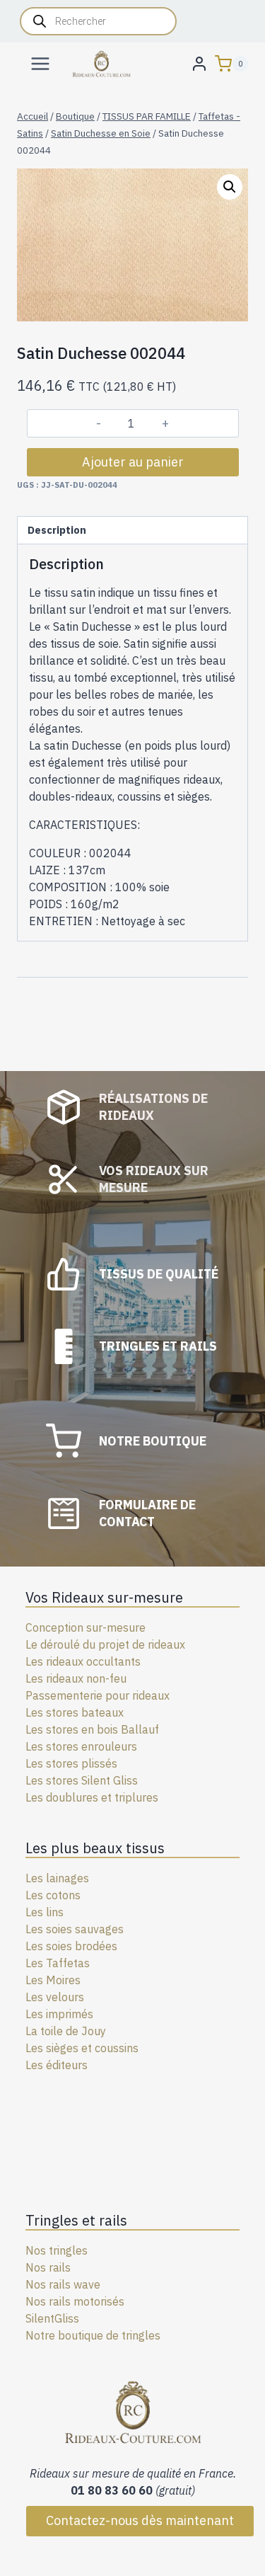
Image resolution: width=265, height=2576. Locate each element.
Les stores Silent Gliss (82, 1780)
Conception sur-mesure (86, 1627)
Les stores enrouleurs (81, 1746)
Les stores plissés (71, 1763)
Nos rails (48, 2267)
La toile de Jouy (66, 2031)
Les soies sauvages (75, 1929)
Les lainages (57, 1878)
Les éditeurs (57, 2065)
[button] (230, 187)
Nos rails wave (63, 2284)
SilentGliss (52, 2318)
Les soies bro (59, 1946)
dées (105, 1946)
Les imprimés (59, 2014)
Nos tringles (57, 2250)
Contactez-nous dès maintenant (140, 2520)
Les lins (45, 1912)
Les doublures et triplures (92, 1797)
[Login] (199, 63)
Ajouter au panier (133, 462)
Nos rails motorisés (75, 2301)
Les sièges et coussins (82, 2048)
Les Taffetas (58, 1963)
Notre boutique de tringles (93, 2335)
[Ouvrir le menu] (41, 63)
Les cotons (53, 1895)
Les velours (55, 1997)
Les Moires (53, 1980)
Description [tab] (57, 530)
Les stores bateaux (75, 1712)
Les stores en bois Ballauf (92, 1729)
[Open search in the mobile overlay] (98, 21)
